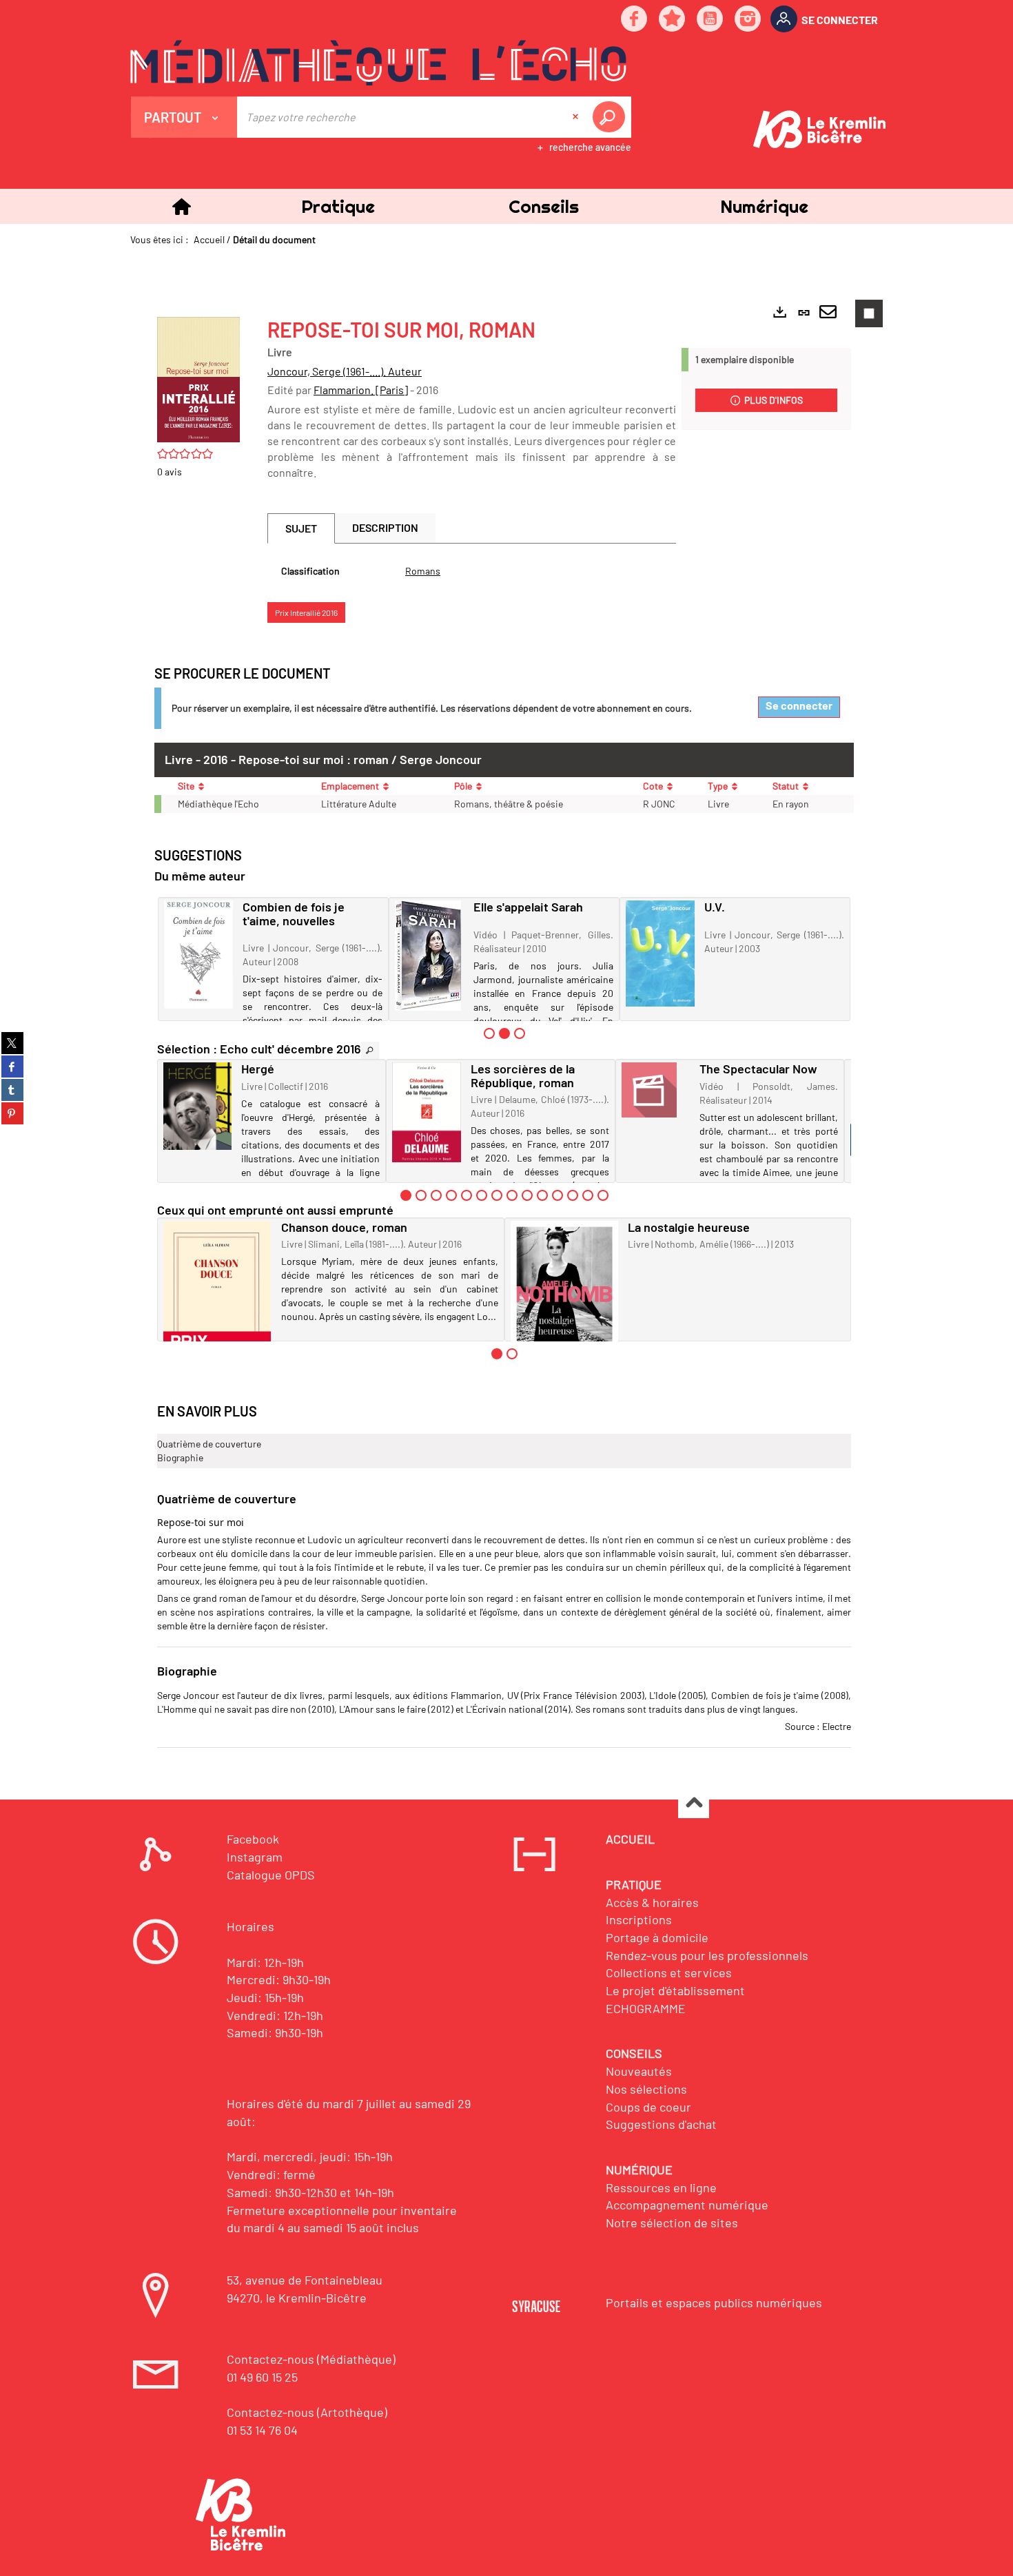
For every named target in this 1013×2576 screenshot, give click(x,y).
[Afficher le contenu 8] (512, 1195)
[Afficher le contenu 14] (603, 1195)
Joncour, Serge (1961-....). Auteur (345, 371)
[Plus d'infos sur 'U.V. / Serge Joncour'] (660, 954)
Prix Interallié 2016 (306, 612)
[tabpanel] (472, 571)
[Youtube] (710, 20)
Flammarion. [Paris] (361, 390)
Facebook (253, 1839)
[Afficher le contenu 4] (451, 1195)
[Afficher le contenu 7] (497, 1195)
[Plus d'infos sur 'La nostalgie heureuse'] (565, 1304)
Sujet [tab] (301, 528)
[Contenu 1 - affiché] (406, 1195)
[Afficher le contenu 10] (542, 1195)
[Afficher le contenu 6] (482, 1195)
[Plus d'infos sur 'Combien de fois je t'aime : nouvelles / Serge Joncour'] (198, 955)
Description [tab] (385, 527)
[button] (338, 206)
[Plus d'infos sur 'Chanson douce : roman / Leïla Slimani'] (217, 1301)
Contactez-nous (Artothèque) (307, 2412)
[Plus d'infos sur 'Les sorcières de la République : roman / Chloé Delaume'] (426, 1112)
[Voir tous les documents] (370, 1050)
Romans (423, 571)
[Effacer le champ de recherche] (577, 117)
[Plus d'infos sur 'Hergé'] (197, 1106)
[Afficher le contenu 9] (527, 1195)
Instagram (255, 1857)
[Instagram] (748, 20)
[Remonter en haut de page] (694, 1803)
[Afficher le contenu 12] (573, 1195)
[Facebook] (635, 20)
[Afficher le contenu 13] (588, 1195)
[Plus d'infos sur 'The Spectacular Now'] (656, 1090)
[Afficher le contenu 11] (557, 1195)
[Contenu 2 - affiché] (504, 1033)
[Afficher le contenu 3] (520, 1033)
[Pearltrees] (673, 20)
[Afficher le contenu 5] (467, 1195)
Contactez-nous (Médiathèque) (311, 2359)
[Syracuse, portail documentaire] (378, 63)
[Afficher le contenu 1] (489, 1033)
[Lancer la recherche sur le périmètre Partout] (611, 117)
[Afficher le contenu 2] (421, 1195)
